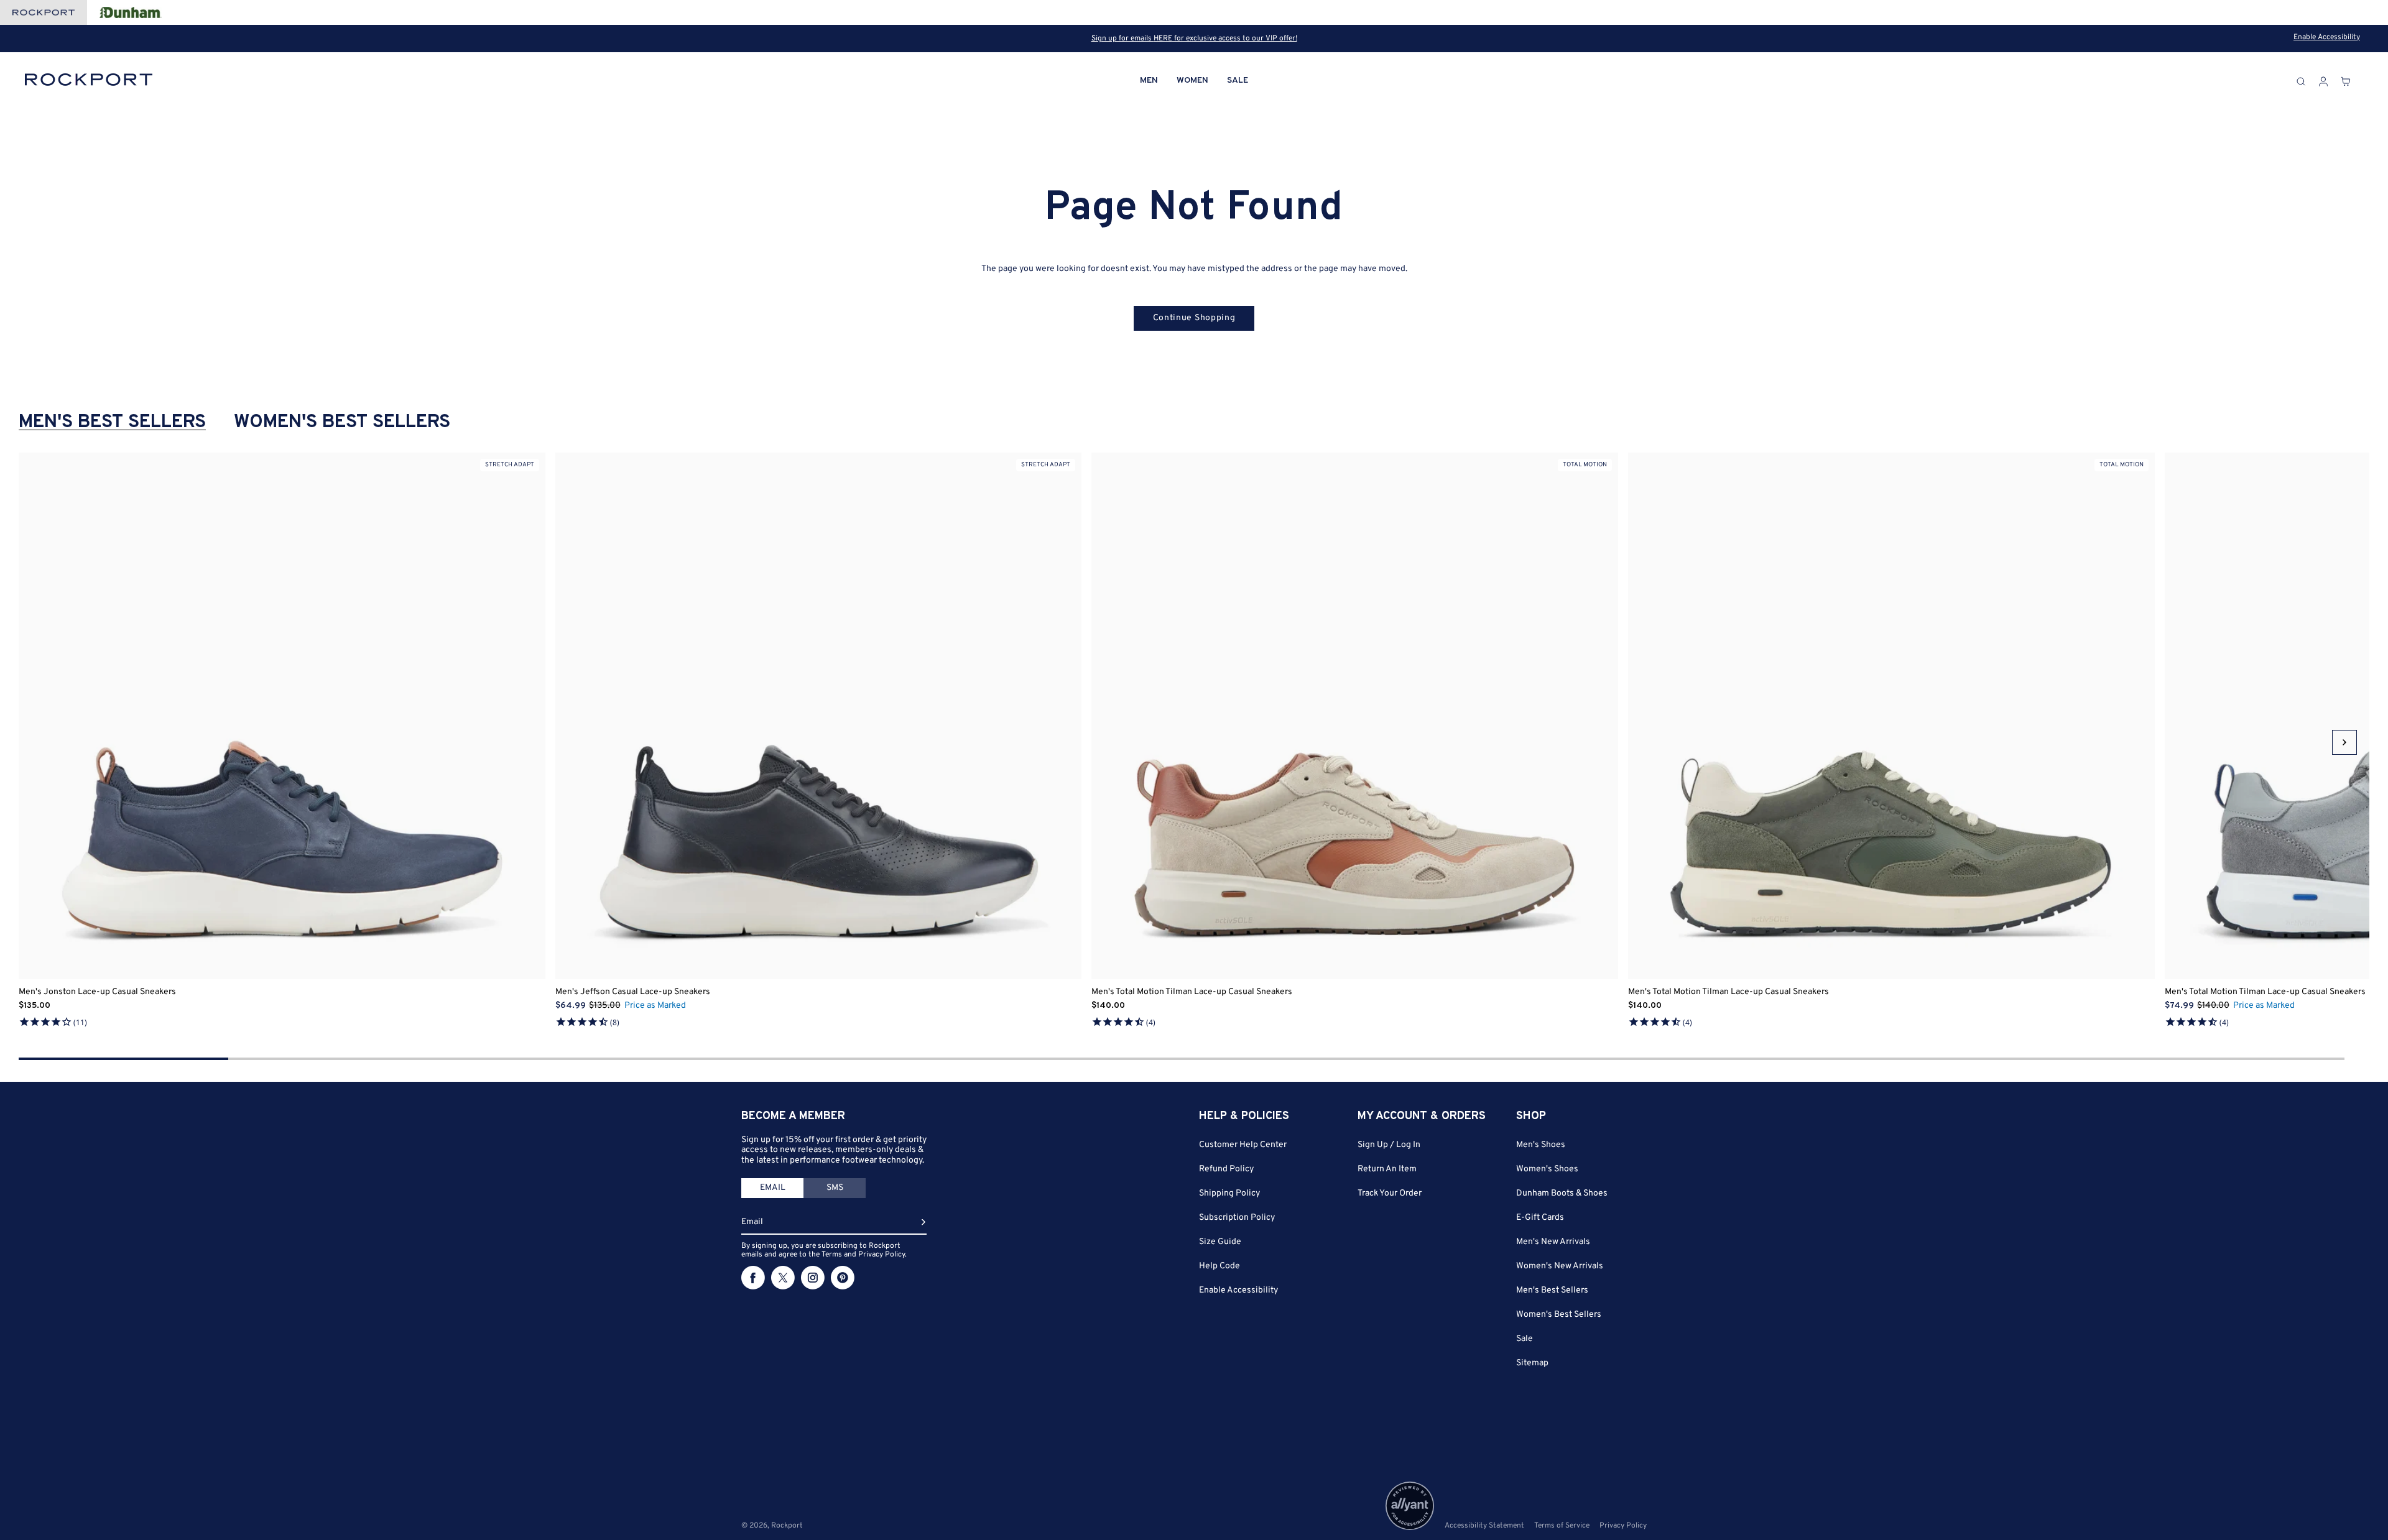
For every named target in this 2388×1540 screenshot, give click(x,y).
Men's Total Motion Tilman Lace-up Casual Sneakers (1192, 992)
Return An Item (1387, 1169)
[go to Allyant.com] (1410, 1506)
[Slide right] (2344, 742)
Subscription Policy (1237, 1218)
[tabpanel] (1194, 742)
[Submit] (923, 1222)
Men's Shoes (1541, 1145)
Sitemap (1532, 1363)
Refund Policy (1226, 1169)
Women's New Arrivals (1560, 1266)
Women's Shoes (1547, 1169)
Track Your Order (1390, 1193)
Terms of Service (1562, 1526)
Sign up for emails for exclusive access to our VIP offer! (1194, 39)
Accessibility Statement (1484, 1526)
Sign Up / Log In (1389, 1145)
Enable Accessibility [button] (2327, 37)
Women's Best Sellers (1559, 1315)
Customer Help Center (1243, 1145)
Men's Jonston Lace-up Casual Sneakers (97, 992)
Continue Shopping (1194, 318)
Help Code (1219, 1266)
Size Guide (1220, 1242)
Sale (1525, 1339)
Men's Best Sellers (1552, 1290)
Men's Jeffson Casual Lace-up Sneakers (633, 992)
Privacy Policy (1623, 1526)
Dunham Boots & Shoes (1562, 1193)
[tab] (772, 1188)
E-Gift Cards (1540, 1218)
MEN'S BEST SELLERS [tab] (112, 423)
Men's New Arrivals (1553, 1242)
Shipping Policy (1229, 1193)
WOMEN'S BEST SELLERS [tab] (342, 423)
